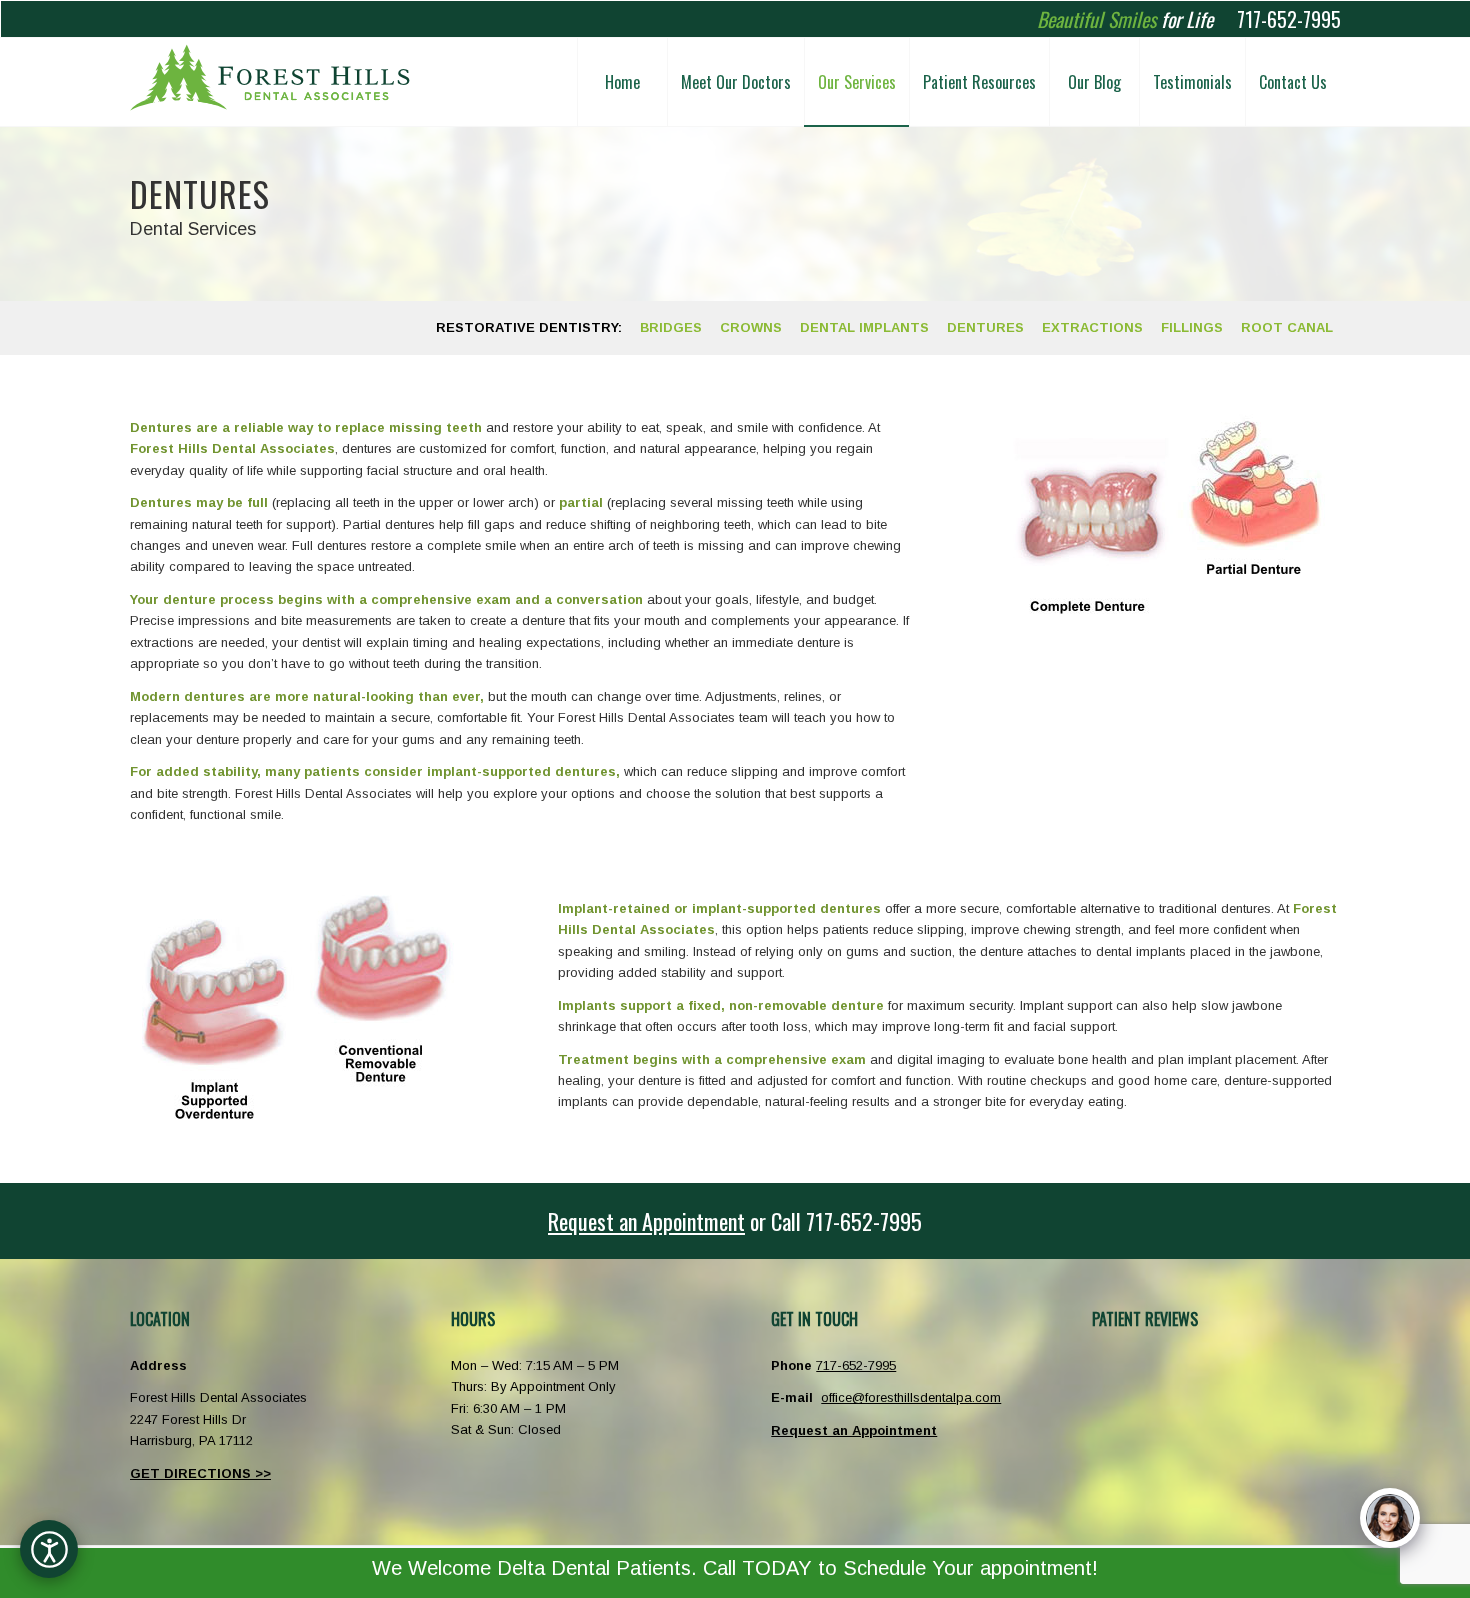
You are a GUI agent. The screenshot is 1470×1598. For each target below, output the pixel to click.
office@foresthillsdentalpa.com (911, 1397)
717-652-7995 (1289, 19)
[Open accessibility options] (49, 1549)
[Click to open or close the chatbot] (1390, 1518)
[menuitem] (622, 82)
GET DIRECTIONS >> (200, 1473)
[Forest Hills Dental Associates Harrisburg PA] (270, 82)
